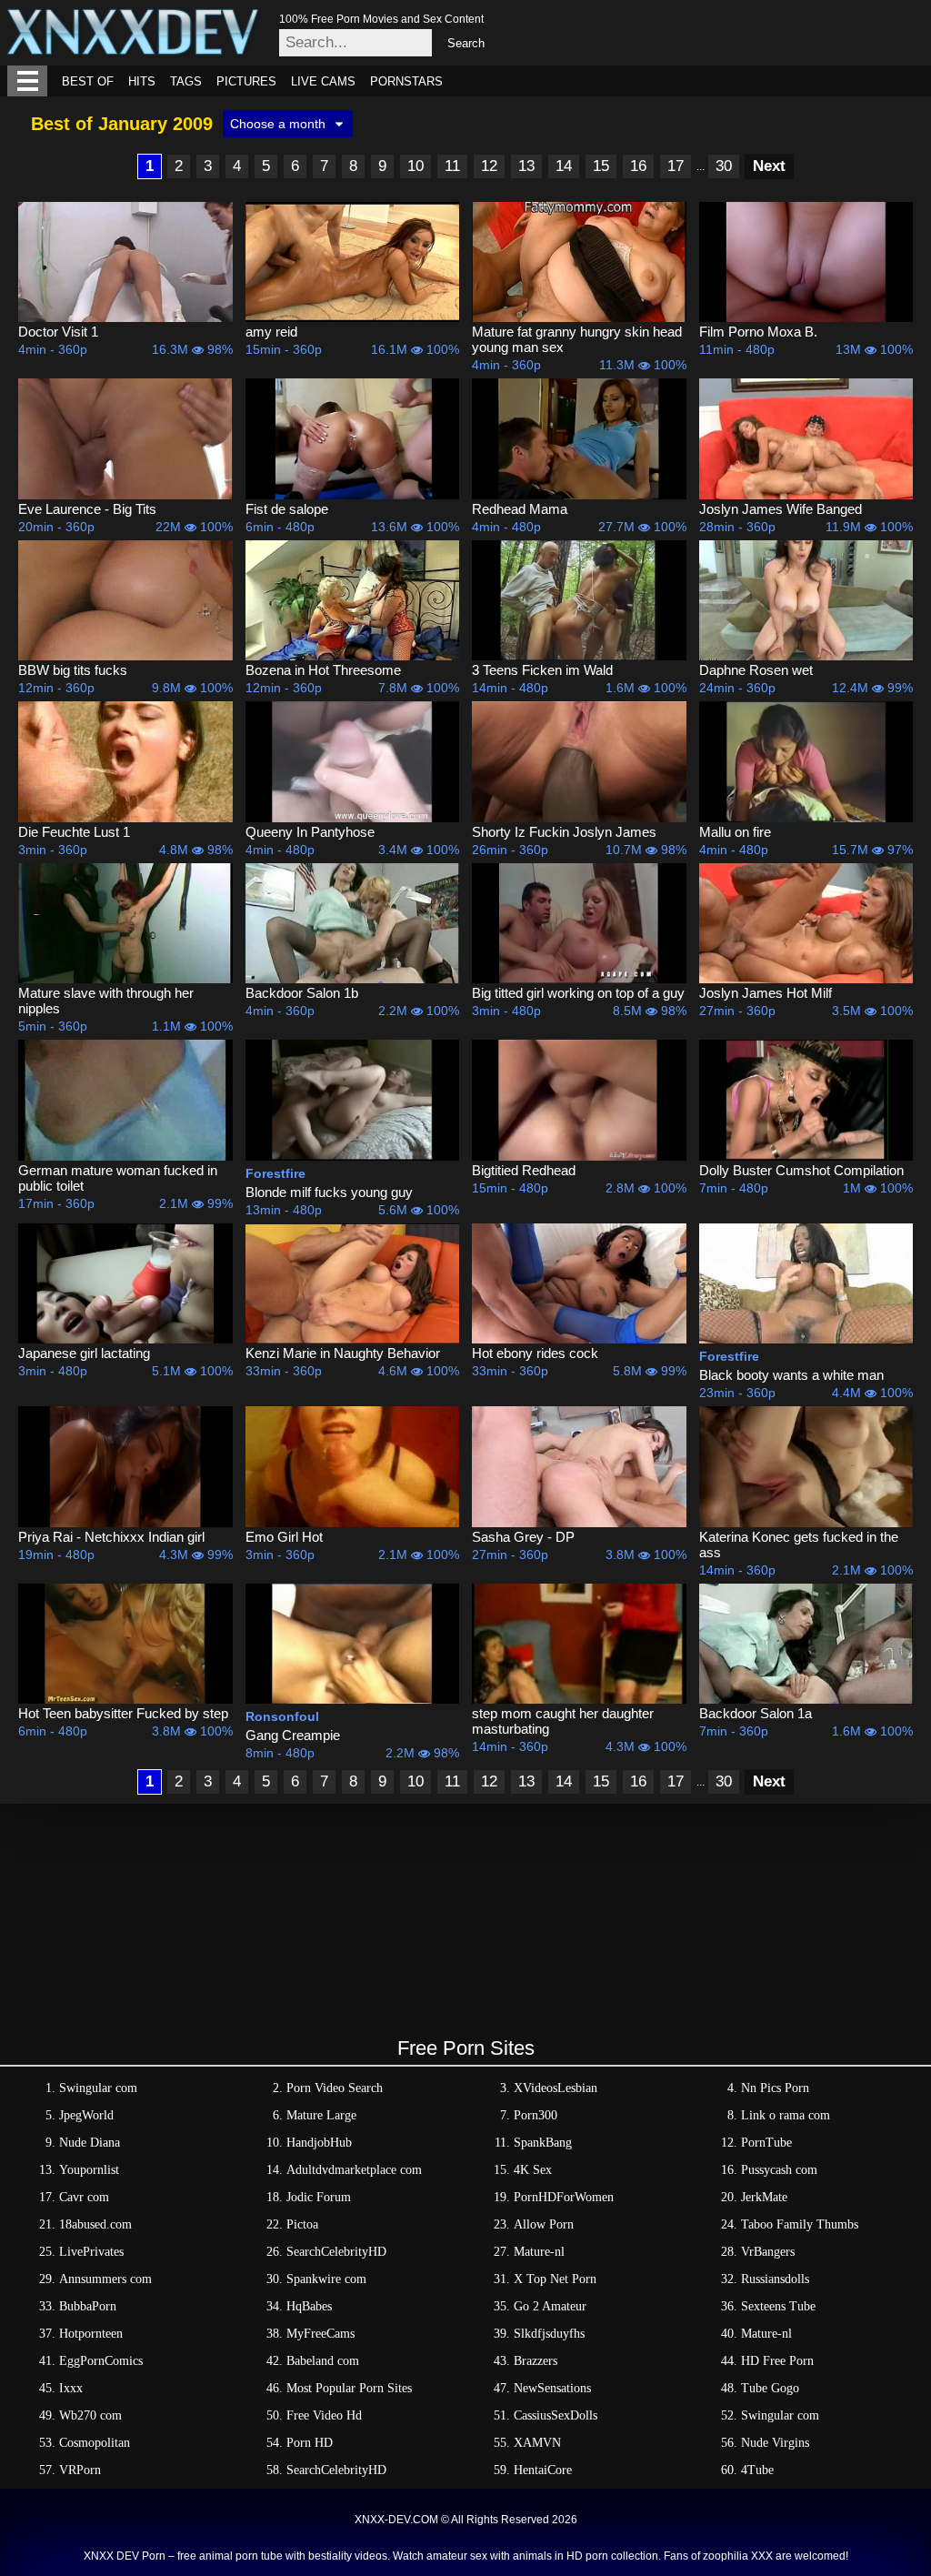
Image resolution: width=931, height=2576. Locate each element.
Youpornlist (89, 2170)
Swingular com (98, 2088)
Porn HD (310, 2443)
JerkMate (764, 2197)
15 (601, 166)
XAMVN (537, 2443)
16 (638, 166)
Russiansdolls (775, 2279)
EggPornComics (101, 2361)
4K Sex (533, 2170)
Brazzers (536, 2361)
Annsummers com (105, 2279)
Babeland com (323, 2361)
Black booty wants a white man (791, 1375)
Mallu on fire (735, 832)
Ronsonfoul (282, 1716)
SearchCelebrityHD (336, 2252)
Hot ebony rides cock (535, 1353)
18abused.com (95, 2224)
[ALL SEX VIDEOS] (27, 81)
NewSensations (552, 2388)
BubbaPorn (88, 2306)
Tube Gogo (770, 2388)
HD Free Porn (777, 2361)
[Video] (125, 262)
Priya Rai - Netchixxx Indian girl (111, 1537)
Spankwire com (326, 2279)
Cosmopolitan (95, 2443)
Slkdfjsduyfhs (549, 2334)
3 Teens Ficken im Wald (542, 670)
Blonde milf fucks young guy (329, 1192)
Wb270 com (90, 2415)
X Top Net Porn (555, 2279)
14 (564, 166)
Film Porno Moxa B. (758, 332)
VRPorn (80, 2470)
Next (769, 166)
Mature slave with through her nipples (106, 1001)
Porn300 (536, 2115)
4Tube (757, 2470)
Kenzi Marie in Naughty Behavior (343, 1353)
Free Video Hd (324, 2415)
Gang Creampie (293, 1735)
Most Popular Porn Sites (349, 2388)
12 (489, 166)
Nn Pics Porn (775, 2088)
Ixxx (71, 2388)
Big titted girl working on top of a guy (578, 993)
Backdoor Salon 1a (756, 1713)
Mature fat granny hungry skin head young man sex (577, 339)
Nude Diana (90, 2143)
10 (415, 166)
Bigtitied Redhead (524, 1170)
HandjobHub (319, 2143)
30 (724, 166)
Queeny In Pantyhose (310, 832)
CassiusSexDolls (556, 2415)
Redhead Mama (520, 509)
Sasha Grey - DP (523, 1537)
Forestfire (275, 1173)
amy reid (271, 332)
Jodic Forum (319, 2197)
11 (452, 166)
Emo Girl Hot (284, 1537)
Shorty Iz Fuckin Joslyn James (564, 832)
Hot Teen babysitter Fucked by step (123, 1713)
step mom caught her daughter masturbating (563, 1721)
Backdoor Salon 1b (302, 993)
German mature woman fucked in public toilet (118, 1178)
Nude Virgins (775, 2443)
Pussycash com (779, 2170)
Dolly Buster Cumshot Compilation (801, 1170)
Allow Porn (544, 2224)
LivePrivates (91, 2252)
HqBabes (309, 2306)
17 (676, 166)
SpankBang (543, 2143)
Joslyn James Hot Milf (766, 993)
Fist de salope (287, 509)
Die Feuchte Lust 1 (74, 832)
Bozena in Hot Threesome (323, 670)
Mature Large (321, 2115)
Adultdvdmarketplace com (354, 2170)
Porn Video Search (335, 2088)
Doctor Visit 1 (58, 332)
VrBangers (768, 2252)
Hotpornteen (91, 2334)
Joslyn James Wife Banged (781, 509)
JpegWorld (86, 2115)
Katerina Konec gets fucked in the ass (799, 1545)
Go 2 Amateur (550, 2306)
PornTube (766, 2143)
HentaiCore (543, 2470)
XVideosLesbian (556, 2088)
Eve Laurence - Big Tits (87, 509)
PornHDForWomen (564, 2197)
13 (526, 166)
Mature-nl (539, 2252)
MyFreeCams (320, 2334)
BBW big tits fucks (73, 670)
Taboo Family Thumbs (800, 2224)
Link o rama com (786, 2115)
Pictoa (302, 2224)
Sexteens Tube (778, 2306)
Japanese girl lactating (84, 1353)
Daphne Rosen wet (756, 670)
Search (466, 43)
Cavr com (84, 2197)
